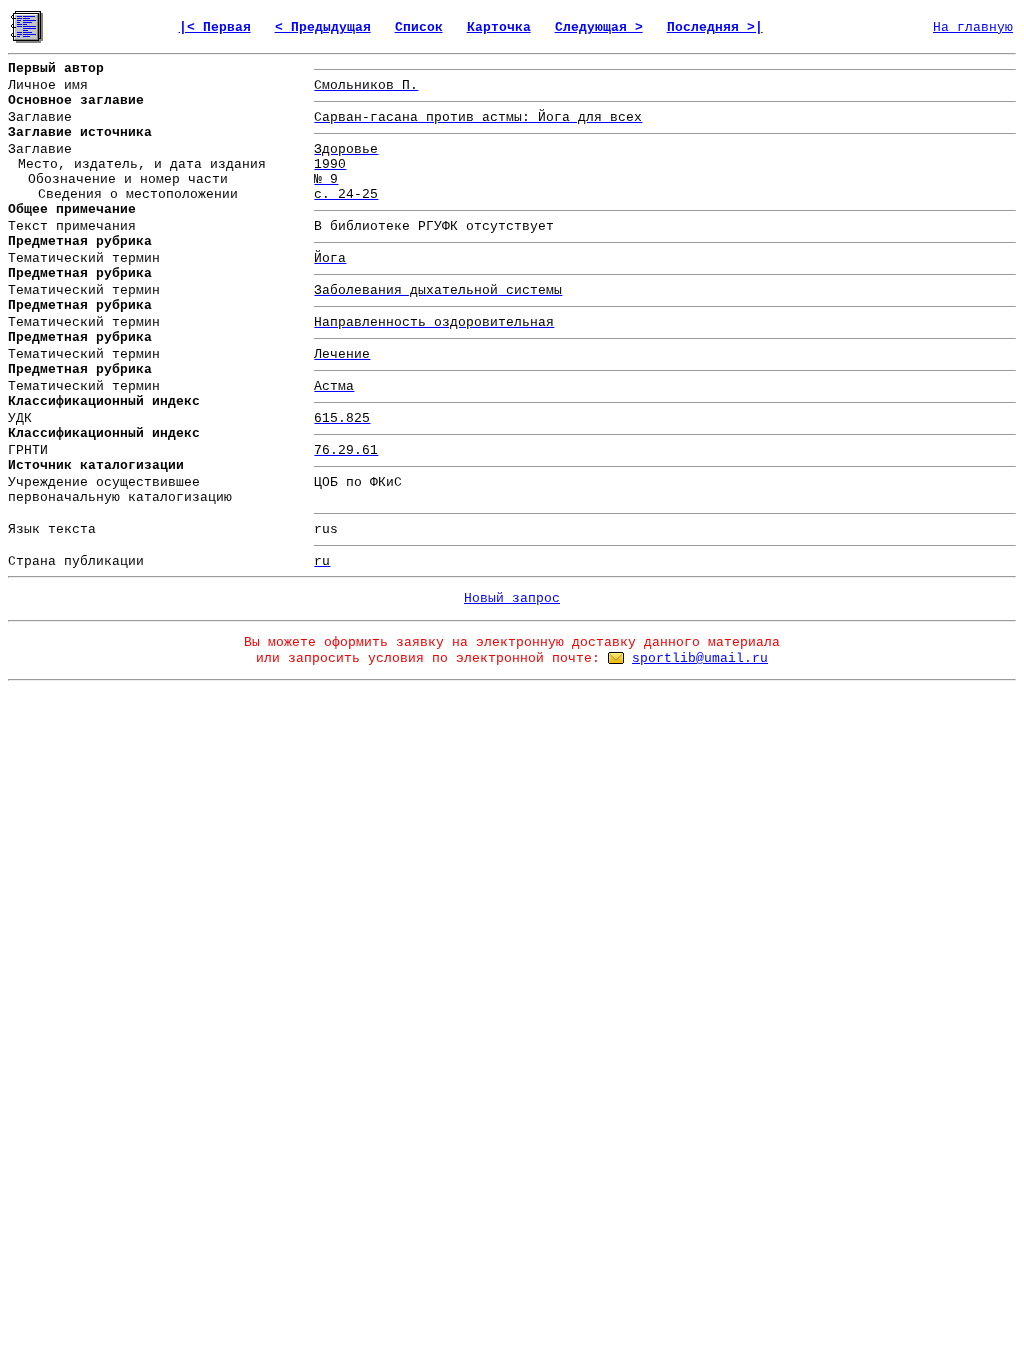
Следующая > (599, 27)
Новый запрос (512, 598)
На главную (973, 27)
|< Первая (215, 27)
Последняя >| (715, 27)
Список (419, 27)
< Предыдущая (323, 27)
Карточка (499, 27)
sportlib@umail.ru (700, 658)
